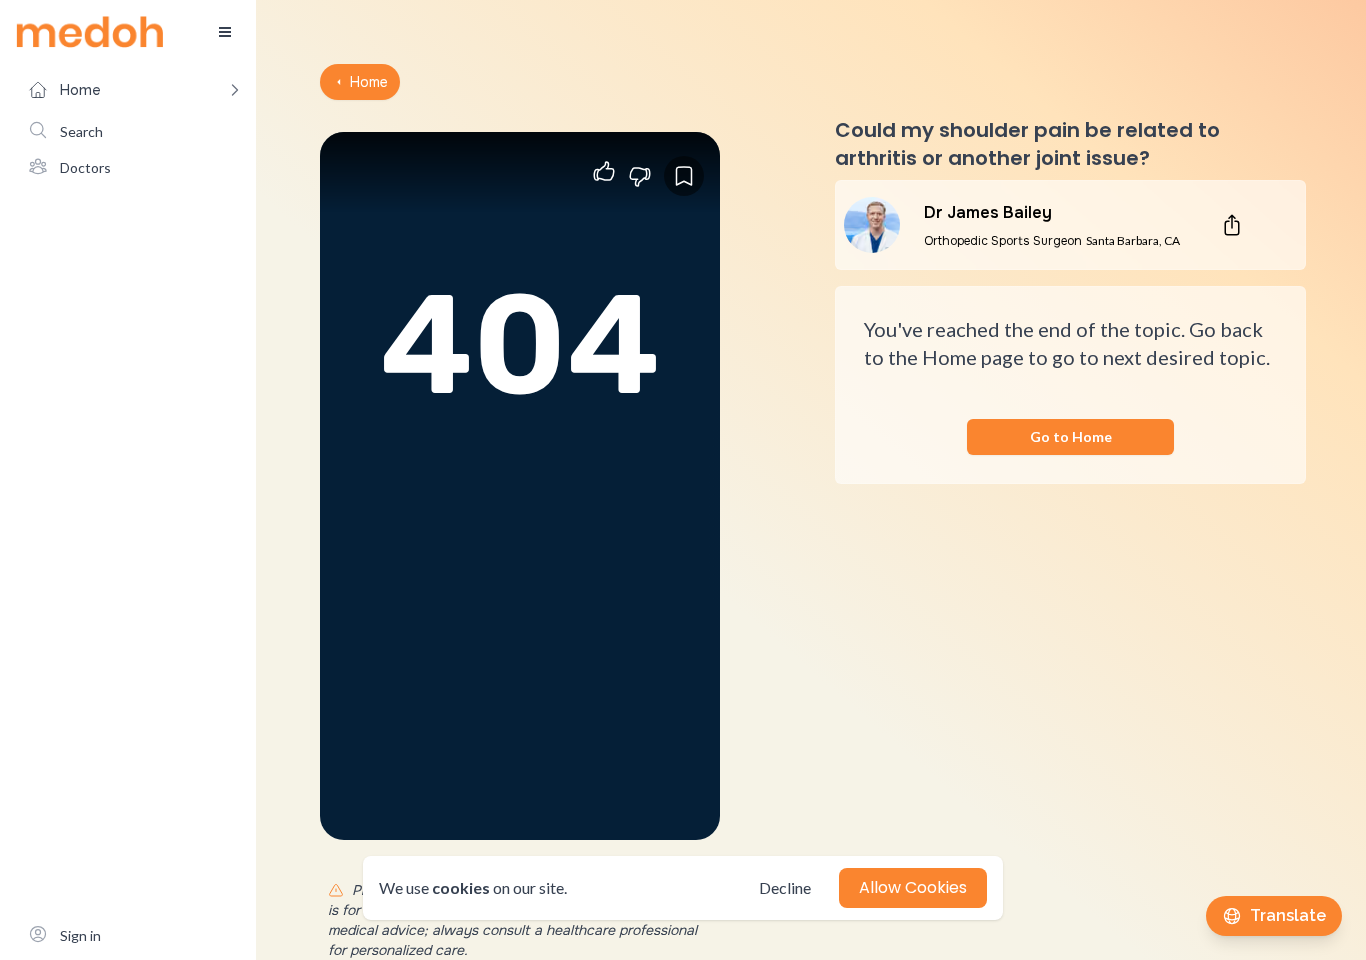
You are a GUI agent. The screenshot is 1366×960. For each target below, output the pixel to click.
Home (369, 82)
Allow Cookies (913, 887)
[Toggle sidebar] (225, 32)
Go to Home (1071, 436)
